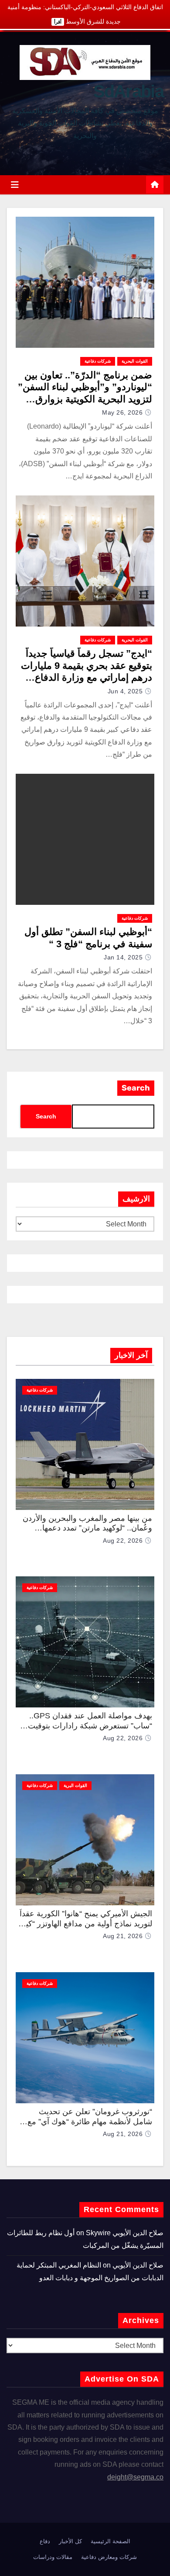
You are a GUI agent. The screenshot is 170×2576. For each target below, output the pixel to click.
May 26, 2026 (122, 412)
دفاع (45, 2541)
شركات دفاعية (98, 361)
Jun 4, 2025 (125, 691)
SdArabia (128, 91)
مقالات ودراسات (53, 2557)
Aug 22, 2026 (123, 1541)
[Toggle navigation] (15, 185)
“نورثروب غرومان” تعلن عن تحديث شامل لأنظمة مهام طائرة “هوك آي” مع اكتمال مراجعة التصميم (90, 2121)
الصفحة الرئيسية (110, 2541)
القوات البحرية (135, 361)
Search (136, 1088)
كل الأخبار (70, 2541)
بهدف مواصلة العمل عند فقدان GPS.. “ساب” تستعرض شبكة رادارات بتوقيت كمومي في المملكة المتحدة (90, 1726)
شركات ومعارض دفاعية (109, 2557)
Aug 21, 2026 (123, 1936)
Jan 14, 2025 (123, 957)
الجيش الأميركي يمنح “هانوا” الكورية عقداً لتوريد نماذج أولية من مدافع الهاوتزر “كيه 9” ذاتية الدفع (86, 1923)
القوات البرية (75, 1785)
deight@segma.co (135, 2477)
